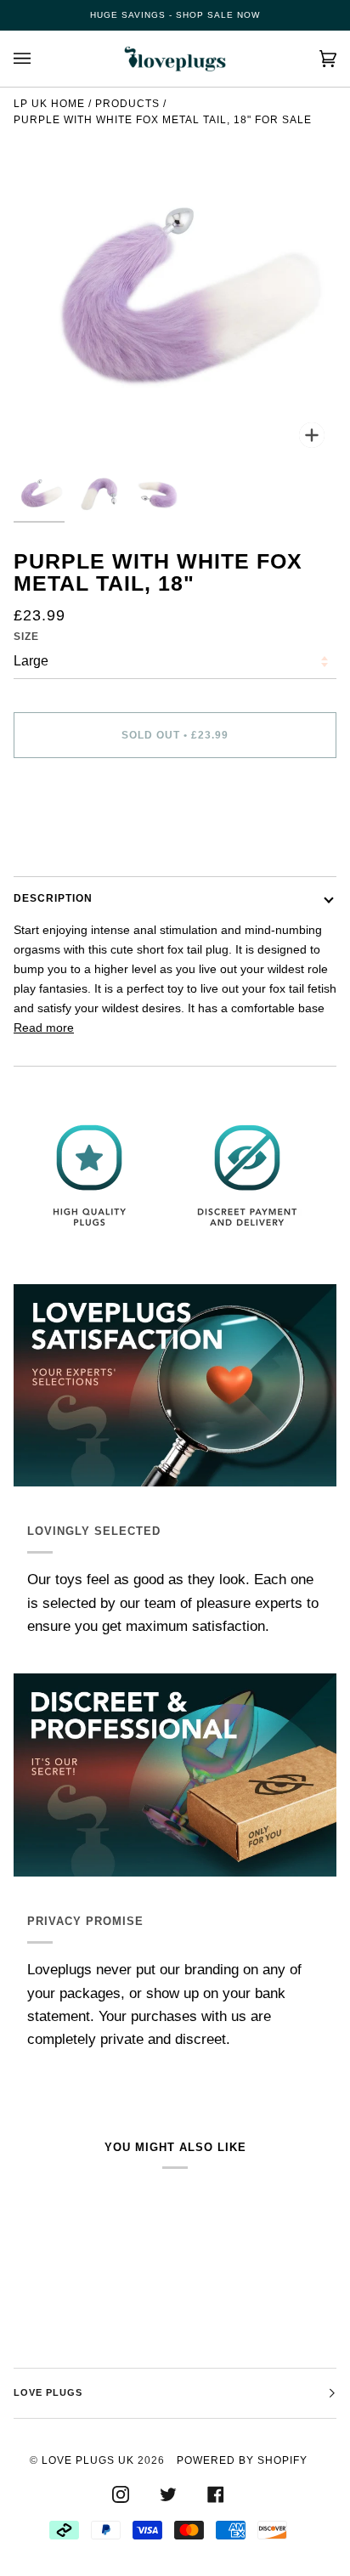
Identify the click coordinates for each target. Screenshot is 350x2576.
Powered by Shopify (242, 2460)
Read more (44, 1028)
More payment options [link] (74, 838)
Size (26, 637)
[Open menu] (39, 59)
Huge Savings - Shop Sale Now (175, 15)
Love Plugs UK (88, 2460)
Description (53, 898)
